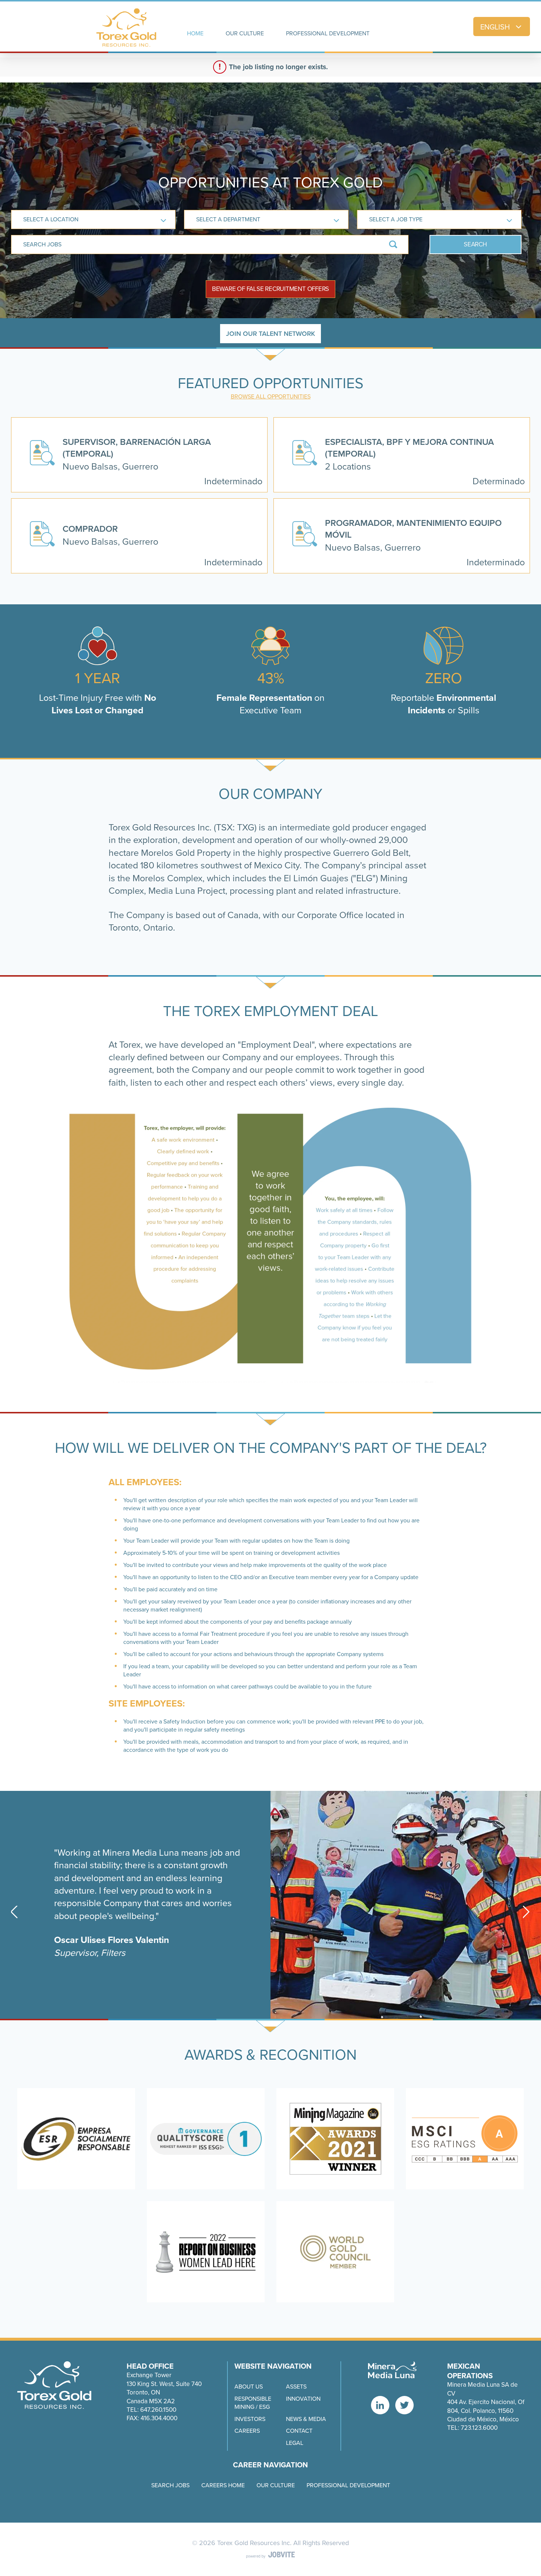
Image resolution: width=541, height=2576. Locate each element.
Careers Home (223, 2485)
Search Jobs (170, 2485)
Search (475, 244)
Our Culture (276, 2485)
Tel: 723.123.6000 (472, 2428)
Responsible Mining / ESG (253, 2403)
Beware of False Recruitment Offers (271, 289)
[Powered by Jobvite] (270, 2555)
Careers (247, 2431)
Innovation (303, 2399)
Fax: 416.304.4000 (152, 2418)
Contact (299, 2431)
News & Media (306, 2419)
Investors (250, 2419)
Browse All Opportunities (271, 396)
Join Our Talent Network (270, 334)
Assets (296, 2387)
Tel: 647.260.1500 (151, 2410)
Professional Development (348, 2485)
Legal (295, 2443)
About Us (249, 2387)
